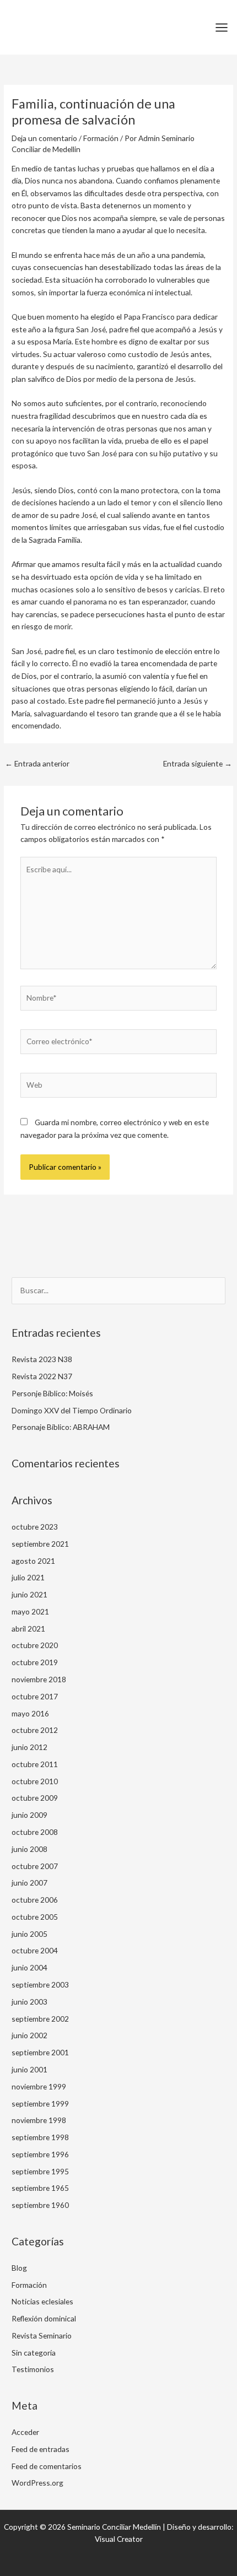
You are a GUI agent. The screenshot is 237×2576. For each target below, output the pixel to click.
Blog (19, 2268)
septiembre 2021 (40, 1544)
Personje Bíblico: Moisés (52, 1393)
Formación (101, 138)
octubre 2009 (35, 1798)
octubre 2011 (35, 1764)
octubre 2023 (35, 1527)
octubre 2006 (35, 1900)
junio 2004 (29, 1967)
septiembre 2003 (40, 1984)
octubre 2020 (35, 1645)
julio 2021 (28, 1577)
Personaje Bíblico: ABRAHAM (61, 1427)
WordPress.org (37, 2483)
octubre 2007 (35, 1866)
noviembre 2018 (39, 1679)
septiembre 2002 (40, 2019)
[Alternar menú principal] (222, 27)
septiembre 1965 (40, 2188)
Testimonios (33, 2369)
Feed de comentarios (47, 2466)
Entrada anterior (37, 763)
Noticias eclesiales (42, 2301)
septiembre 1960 (40, 2205)
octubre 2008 (35, 1832)
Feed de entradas (41, 2449)
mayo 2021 (30, 1611)
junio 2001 (29, 2069)
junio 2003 (29, 2002)
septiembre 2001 (40, 2052)
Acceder (25, 2432)
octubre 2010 (35, 1781)
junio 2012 (29, 1747)
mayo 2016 (30, 1713)
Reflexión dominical (44, 2318)
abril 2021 (28, 1629)
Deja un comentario (44, 138)
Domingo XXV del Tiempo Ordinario (72, 1410)
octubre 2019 (35, 1662)
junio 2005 (29, 1934)
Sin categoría (34, 2353)
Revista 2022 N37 (42, 1376)
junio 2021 (29, 1594)
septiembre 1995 (40, 2171)
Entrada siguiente (198, 763)
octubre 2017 (35, 1696)
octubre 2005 (35, 1917)
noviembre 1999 (39, 2086)
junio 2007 (29, 1883)
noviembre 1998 (39, 2120)
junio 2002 (29, 2035)
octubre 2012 (35, 1730)
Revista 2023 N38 (42, 1359)
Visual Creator (119, 2539)
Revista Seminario (42, 2335)
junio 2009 (29, 1815)
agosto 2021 (33, 1561)
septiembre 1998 (40, 2137)
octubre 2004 (35, 1950)
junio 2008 (29, 1849)
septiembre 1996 (40, 2154)
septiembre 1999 (40, 2104)
